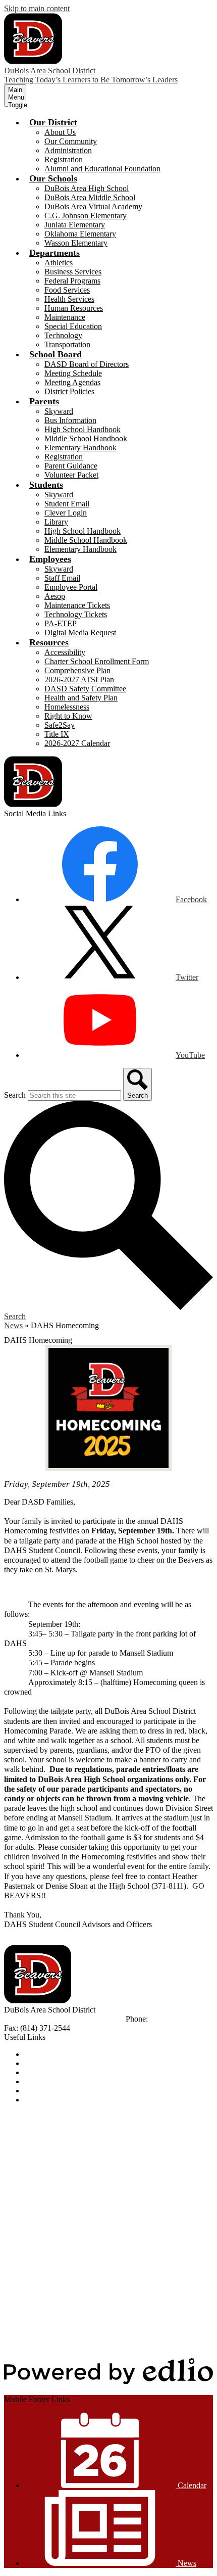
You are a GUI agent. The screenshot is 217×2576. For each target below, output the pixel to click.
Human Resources (74, 308)
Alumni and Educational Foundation (102, 169)
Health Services (69, 299)
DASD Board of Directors (87, 364)
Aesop (55, 596)
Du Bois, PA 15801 (92, 2019)
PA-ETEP (61, 623)
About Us (60, 132)
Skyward (59, 411)
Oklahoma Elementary (80, 234)
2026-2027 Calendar (77, 743)
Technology (63, 335)
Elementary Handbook (80, 448)
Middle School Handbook (86, 438)
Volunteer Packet (71, 475)
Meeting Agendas (72, 382)
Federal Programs (72, 281)
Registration (64, 159)
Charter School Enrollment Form (97, 661)
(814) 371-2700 (175, 2019)
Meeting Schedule (73, 373)
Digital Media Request (80, 633)
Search (15, 1095)
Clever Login (66, 513)
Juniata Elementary (75, 225)
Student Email (67, 504)
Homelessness (67, 707)
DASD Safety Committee (85, 689)
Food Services (67, 290)
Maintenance (65, 317)
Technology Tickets (76, 614)
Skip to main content (37, 8)
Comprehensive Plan (77, 670)
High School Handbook (83, 429)
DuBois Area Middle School (90, 197)
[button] (53, 122)
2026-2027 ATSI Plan (79, 680)
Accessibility (65, 652)
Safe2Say (60, 725)
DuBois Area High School (87, 188)
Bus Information (70, 420)
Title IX (57, 734)
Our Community (71, 141)
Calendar (39, 2063)
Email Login (44, 2081)
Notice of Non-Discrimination (72, 2054)
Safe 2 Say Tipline (53, 2091)
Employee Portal (71, 587)
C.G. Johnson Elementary (86, 216)
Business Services (73, 272)
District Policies (69, 391)
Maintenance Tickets (77, 605)
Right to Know (68, 716)
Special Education (73, 326)
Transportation (67, 344)
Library (56, 522)
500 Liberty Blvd (32, 2019)
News (13, 1325)
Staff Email (62, 578)
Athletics (59, 263)
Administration (68, 150)
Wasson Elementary (76, 243)
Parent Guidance (71, 466)
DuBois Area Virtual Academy (93, 206)
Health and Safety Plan (81, 698)
